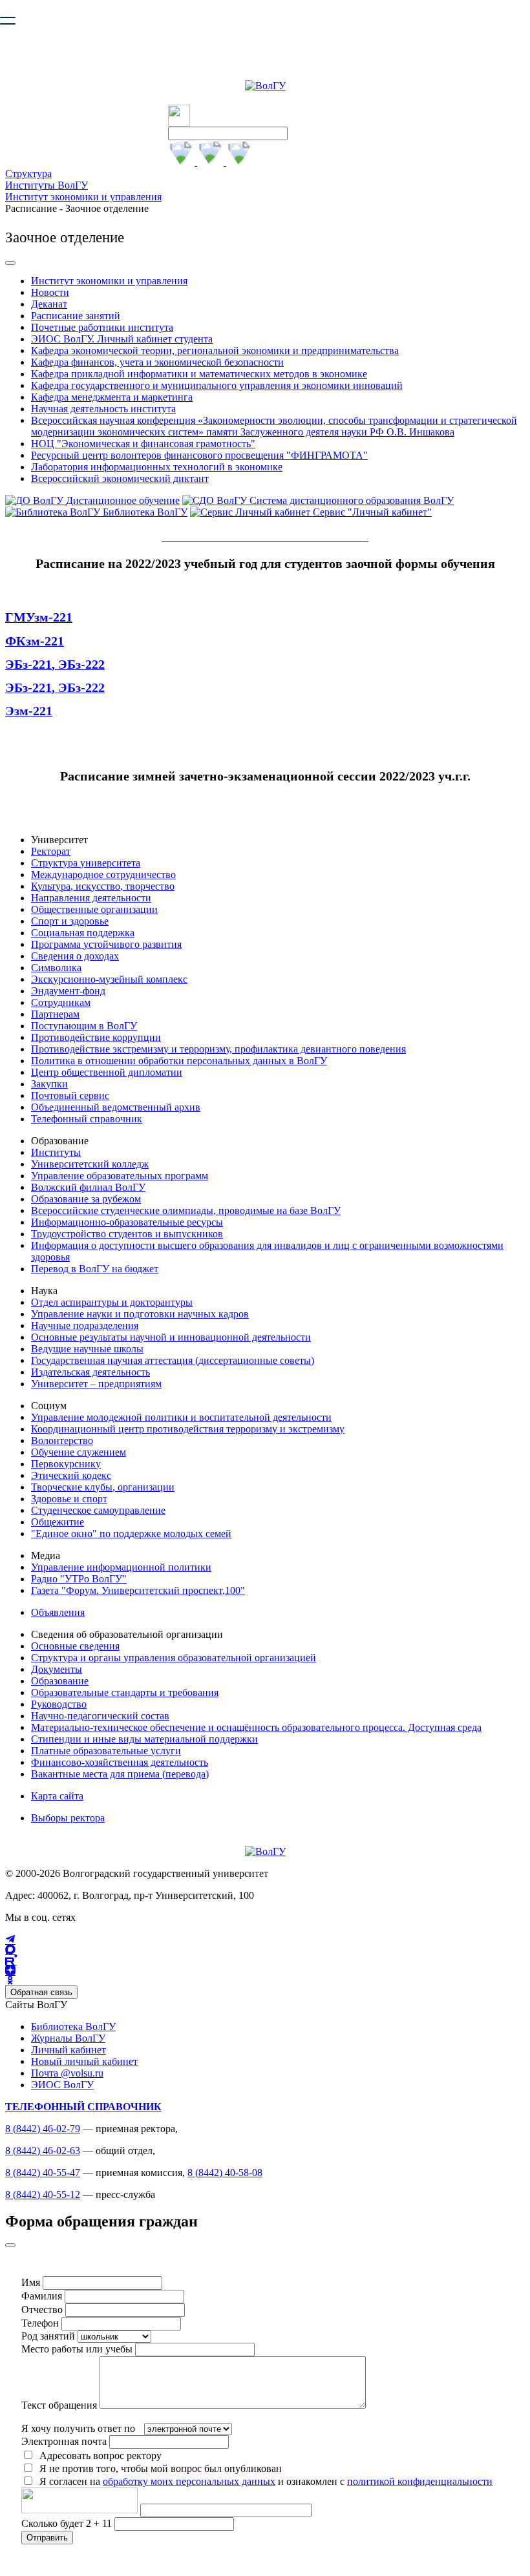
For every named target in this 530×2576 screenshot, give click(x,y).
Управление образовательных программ (120, 1176)
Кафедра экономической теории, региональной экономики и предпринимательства (215, 351)
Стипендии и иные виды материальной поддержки (144, 1739)
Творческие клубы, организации (103, 1487)
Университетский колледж (90, 1164)
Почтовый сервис (70, 1095)
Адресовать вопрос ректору (98, 2456)
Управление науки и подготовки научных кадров (140, 1314)
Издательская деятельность (90, 1372)
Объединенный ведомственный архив (116, 1107)
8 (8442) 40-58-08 (225, 2173)
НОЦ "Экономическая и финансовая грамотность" (143, 444)
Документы (57, 1669)
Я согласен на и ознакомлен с (266, 2481)
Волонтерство (62, 1440)
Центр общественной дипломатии (107, 1072)
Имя (31, 2282)
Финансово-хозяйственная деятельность (120, 1762)
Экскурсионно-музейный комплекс (109, 979)
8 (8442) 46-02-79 (43, 2129)
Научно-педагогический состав (100, 1716)
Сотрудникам (61, 1002)
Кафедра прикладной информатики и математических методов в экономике (199, 374)
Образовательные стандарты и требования (125, 1692)
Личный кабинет (69, 2050)
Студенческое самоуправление (98, 1510)
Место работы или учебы (77, 2349)
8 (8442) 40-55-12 (43, 2194)
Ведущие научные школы (87, 1349)
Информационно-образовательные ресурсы (127, 1222)
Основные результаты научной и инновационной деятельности (171, 1337)
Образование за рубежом (86, 1199)
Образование (60, 1681)
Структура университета (86, 863)
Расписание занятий (76, 316)
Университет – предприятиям (96, 1384)
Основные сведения (75, 1646)
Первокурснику (66, 1464)
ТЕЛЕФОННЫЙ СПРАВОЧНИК (83, 2107)
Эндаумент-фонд (68, 991)
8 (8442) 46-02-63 (43, 2151)
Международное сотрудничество (103, 874)
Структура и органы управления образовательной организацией (174, 1658)
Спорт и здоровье (70, 921)
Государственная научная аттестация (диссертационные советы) (173, 1360)
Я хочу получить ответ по (78, 2428)
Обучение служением (79, 1452)
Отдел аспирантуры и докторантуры (112, 1302)
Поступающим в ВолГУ (84, 1026)
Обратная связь (41, 1992)
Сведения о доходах (75, 956)
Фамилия (42, 2296)
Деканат (49, 304)
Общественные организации (94, 909)
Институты (56, 1152)
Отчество (42, 2309)
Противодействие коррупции (96, 1037)
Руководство (59, 1704)
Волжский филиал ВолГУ (88, 1187)
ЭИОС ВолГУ (62, 2085)
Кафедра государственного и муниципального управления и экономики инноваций (217, 385)
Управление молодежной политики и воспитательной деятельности (181, 1417)
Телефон (40, 2323)
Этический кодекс (71, 1475)
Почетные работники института (102, 327)
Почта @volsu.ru (67, 2073)
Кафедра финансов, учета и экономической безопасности (157, 362)
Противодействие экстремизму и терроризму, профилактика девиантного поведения (218, 1049)
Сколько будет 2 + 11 (68, 2523)
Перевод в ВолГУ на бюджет (95, 1269)
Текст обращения (59, 2405)
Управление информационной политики (121, 1567)
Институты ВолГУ (47, 185)
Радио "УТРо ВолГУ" (79, 1579)
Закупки (49, 1084)
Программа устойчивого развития (106, 944)
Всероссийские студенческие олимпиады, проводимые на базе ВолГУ (186, 1210)
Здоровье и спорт (69, 1499)
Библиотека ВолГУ (73, 2026)
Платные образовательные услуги (106, 1751)
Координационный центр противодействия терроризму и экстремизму (188, 1429)
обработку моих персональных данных (189, 2481)
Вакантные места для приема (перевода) (120, 1774)
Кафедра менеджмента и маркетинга (112, 397)
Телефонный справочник (87, 1119)
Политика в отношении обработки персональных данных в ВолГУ (179, 1061)
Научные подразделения (85, 1325)
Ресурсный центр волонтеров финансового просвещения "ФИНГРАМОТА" (199, 455)
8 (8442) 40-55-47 (43, 2173)
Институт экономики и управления (83, 197)
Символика (56, 968)
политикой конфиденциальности (420, 2481)
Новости (50, 292)
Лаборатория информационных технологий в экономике (157, 467)
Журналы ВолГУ (68, 2038)
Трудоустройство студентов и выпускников (127, 1234)
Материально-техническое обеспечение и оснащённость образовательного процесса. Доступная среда (256, 1727)
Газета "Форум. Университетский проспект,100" (138, 1590)
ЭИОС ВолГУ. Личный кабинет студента (122, 339)
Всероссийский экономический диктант (120, 478)
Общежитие (58, 1522)
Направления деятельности (91, 898)
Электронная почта (64, 2441)
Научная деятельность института (103, 409)
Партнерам (55, 1014)
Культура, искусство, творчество (103, 886)
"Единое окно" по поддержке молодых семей (131, 1534)
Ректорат (51, 851)
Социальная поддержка (83, 933)
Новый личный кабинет (84, 2061)
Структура (28, 173)
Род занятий (48, 2336)
